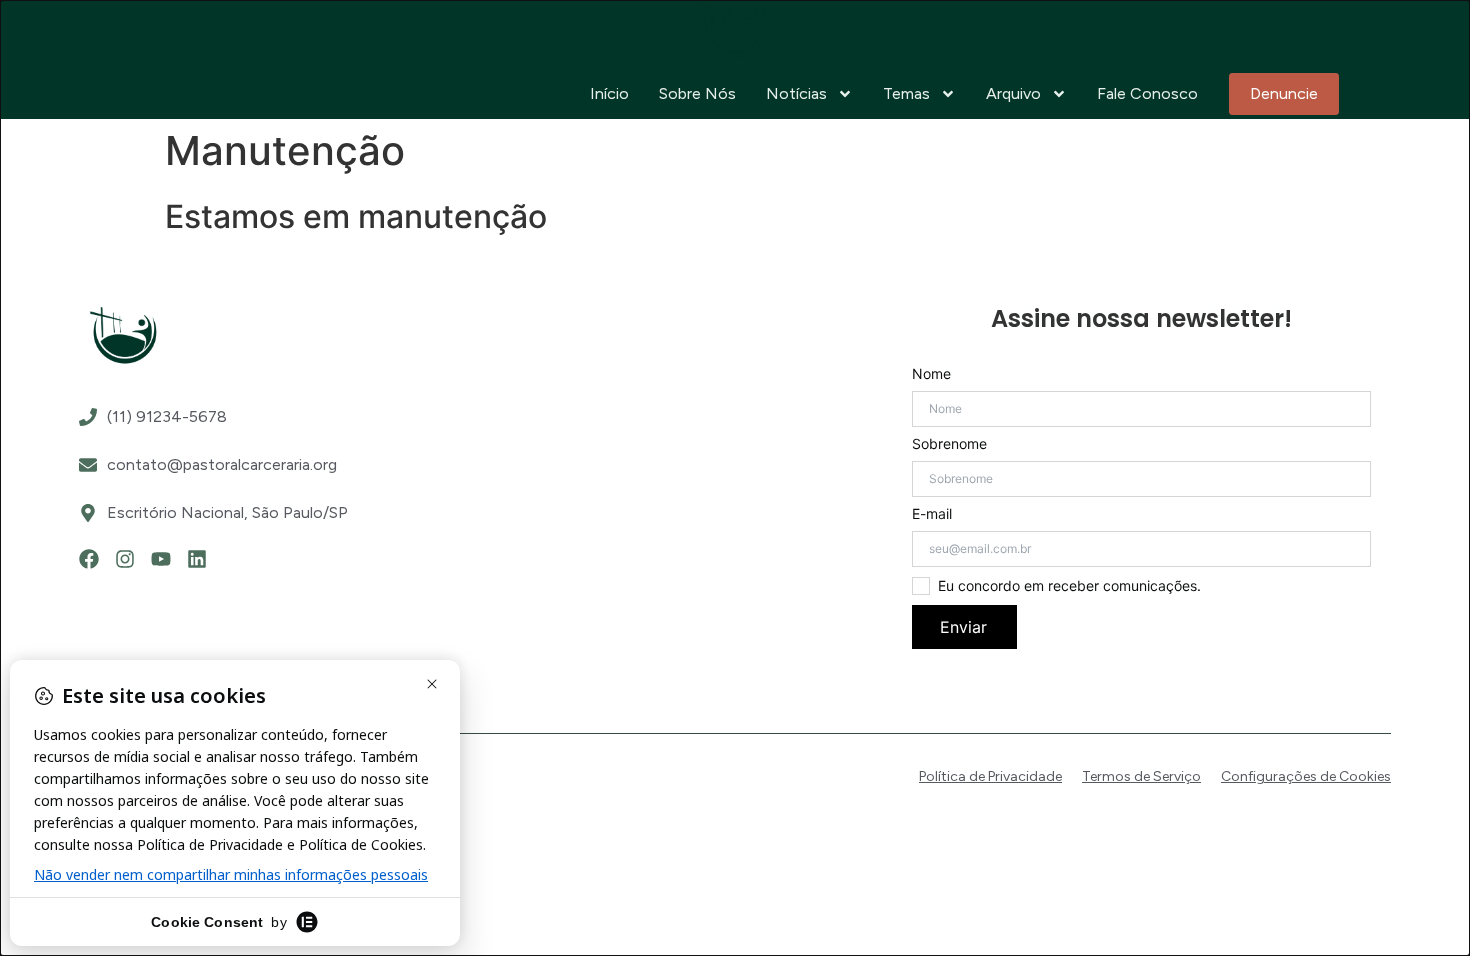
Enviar (963, 627)
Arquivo (1013, 93)
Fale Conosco (1147, 93)
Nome (931, 374)
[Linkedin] (197, 559)
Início (609, 93)
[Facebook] (89, 559)
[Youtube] (161, 559)
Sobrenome (949, 444)
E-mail (932, 514)
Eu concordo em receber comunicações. (1069, 586)
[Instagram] (125, 559)
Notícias (796, 93)
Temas (906, 93)
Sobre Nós (697, 93)
